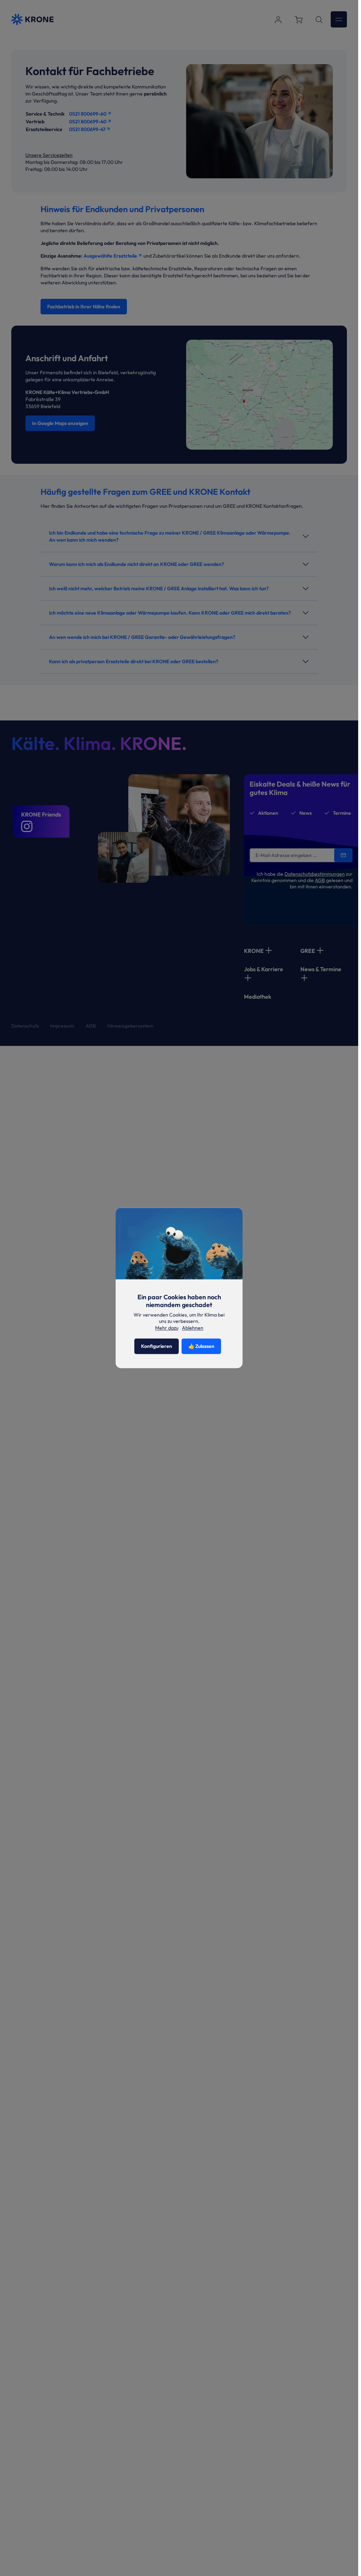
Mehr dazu (167, 1328)
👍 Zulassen (201, 1346)
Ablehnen (193, 1328)
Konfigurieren (157, 1346)
